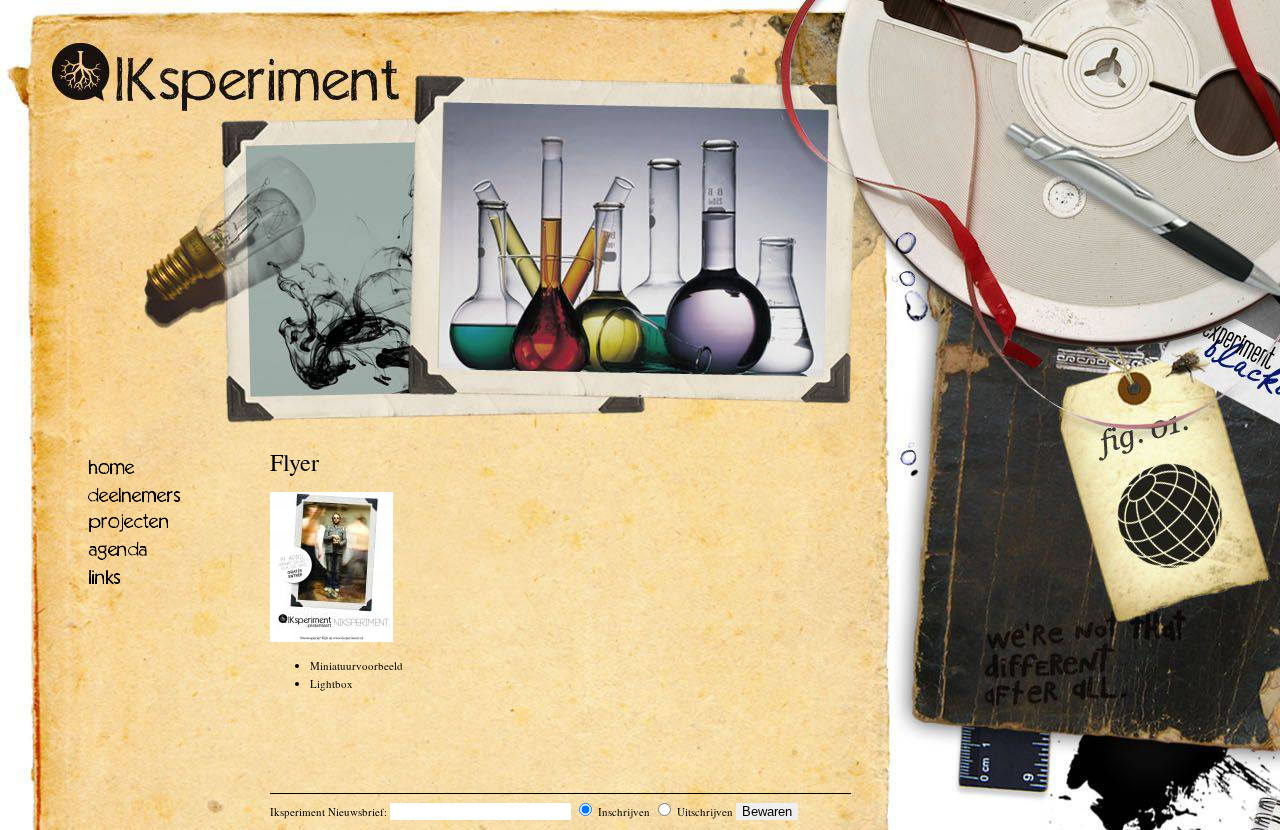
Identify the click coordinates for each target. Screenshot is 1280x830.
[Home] (226, 107)
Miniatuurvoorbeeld (356, 665)
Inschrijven (622, 811)
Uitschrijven (703, 811)
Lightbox (331, 683)
